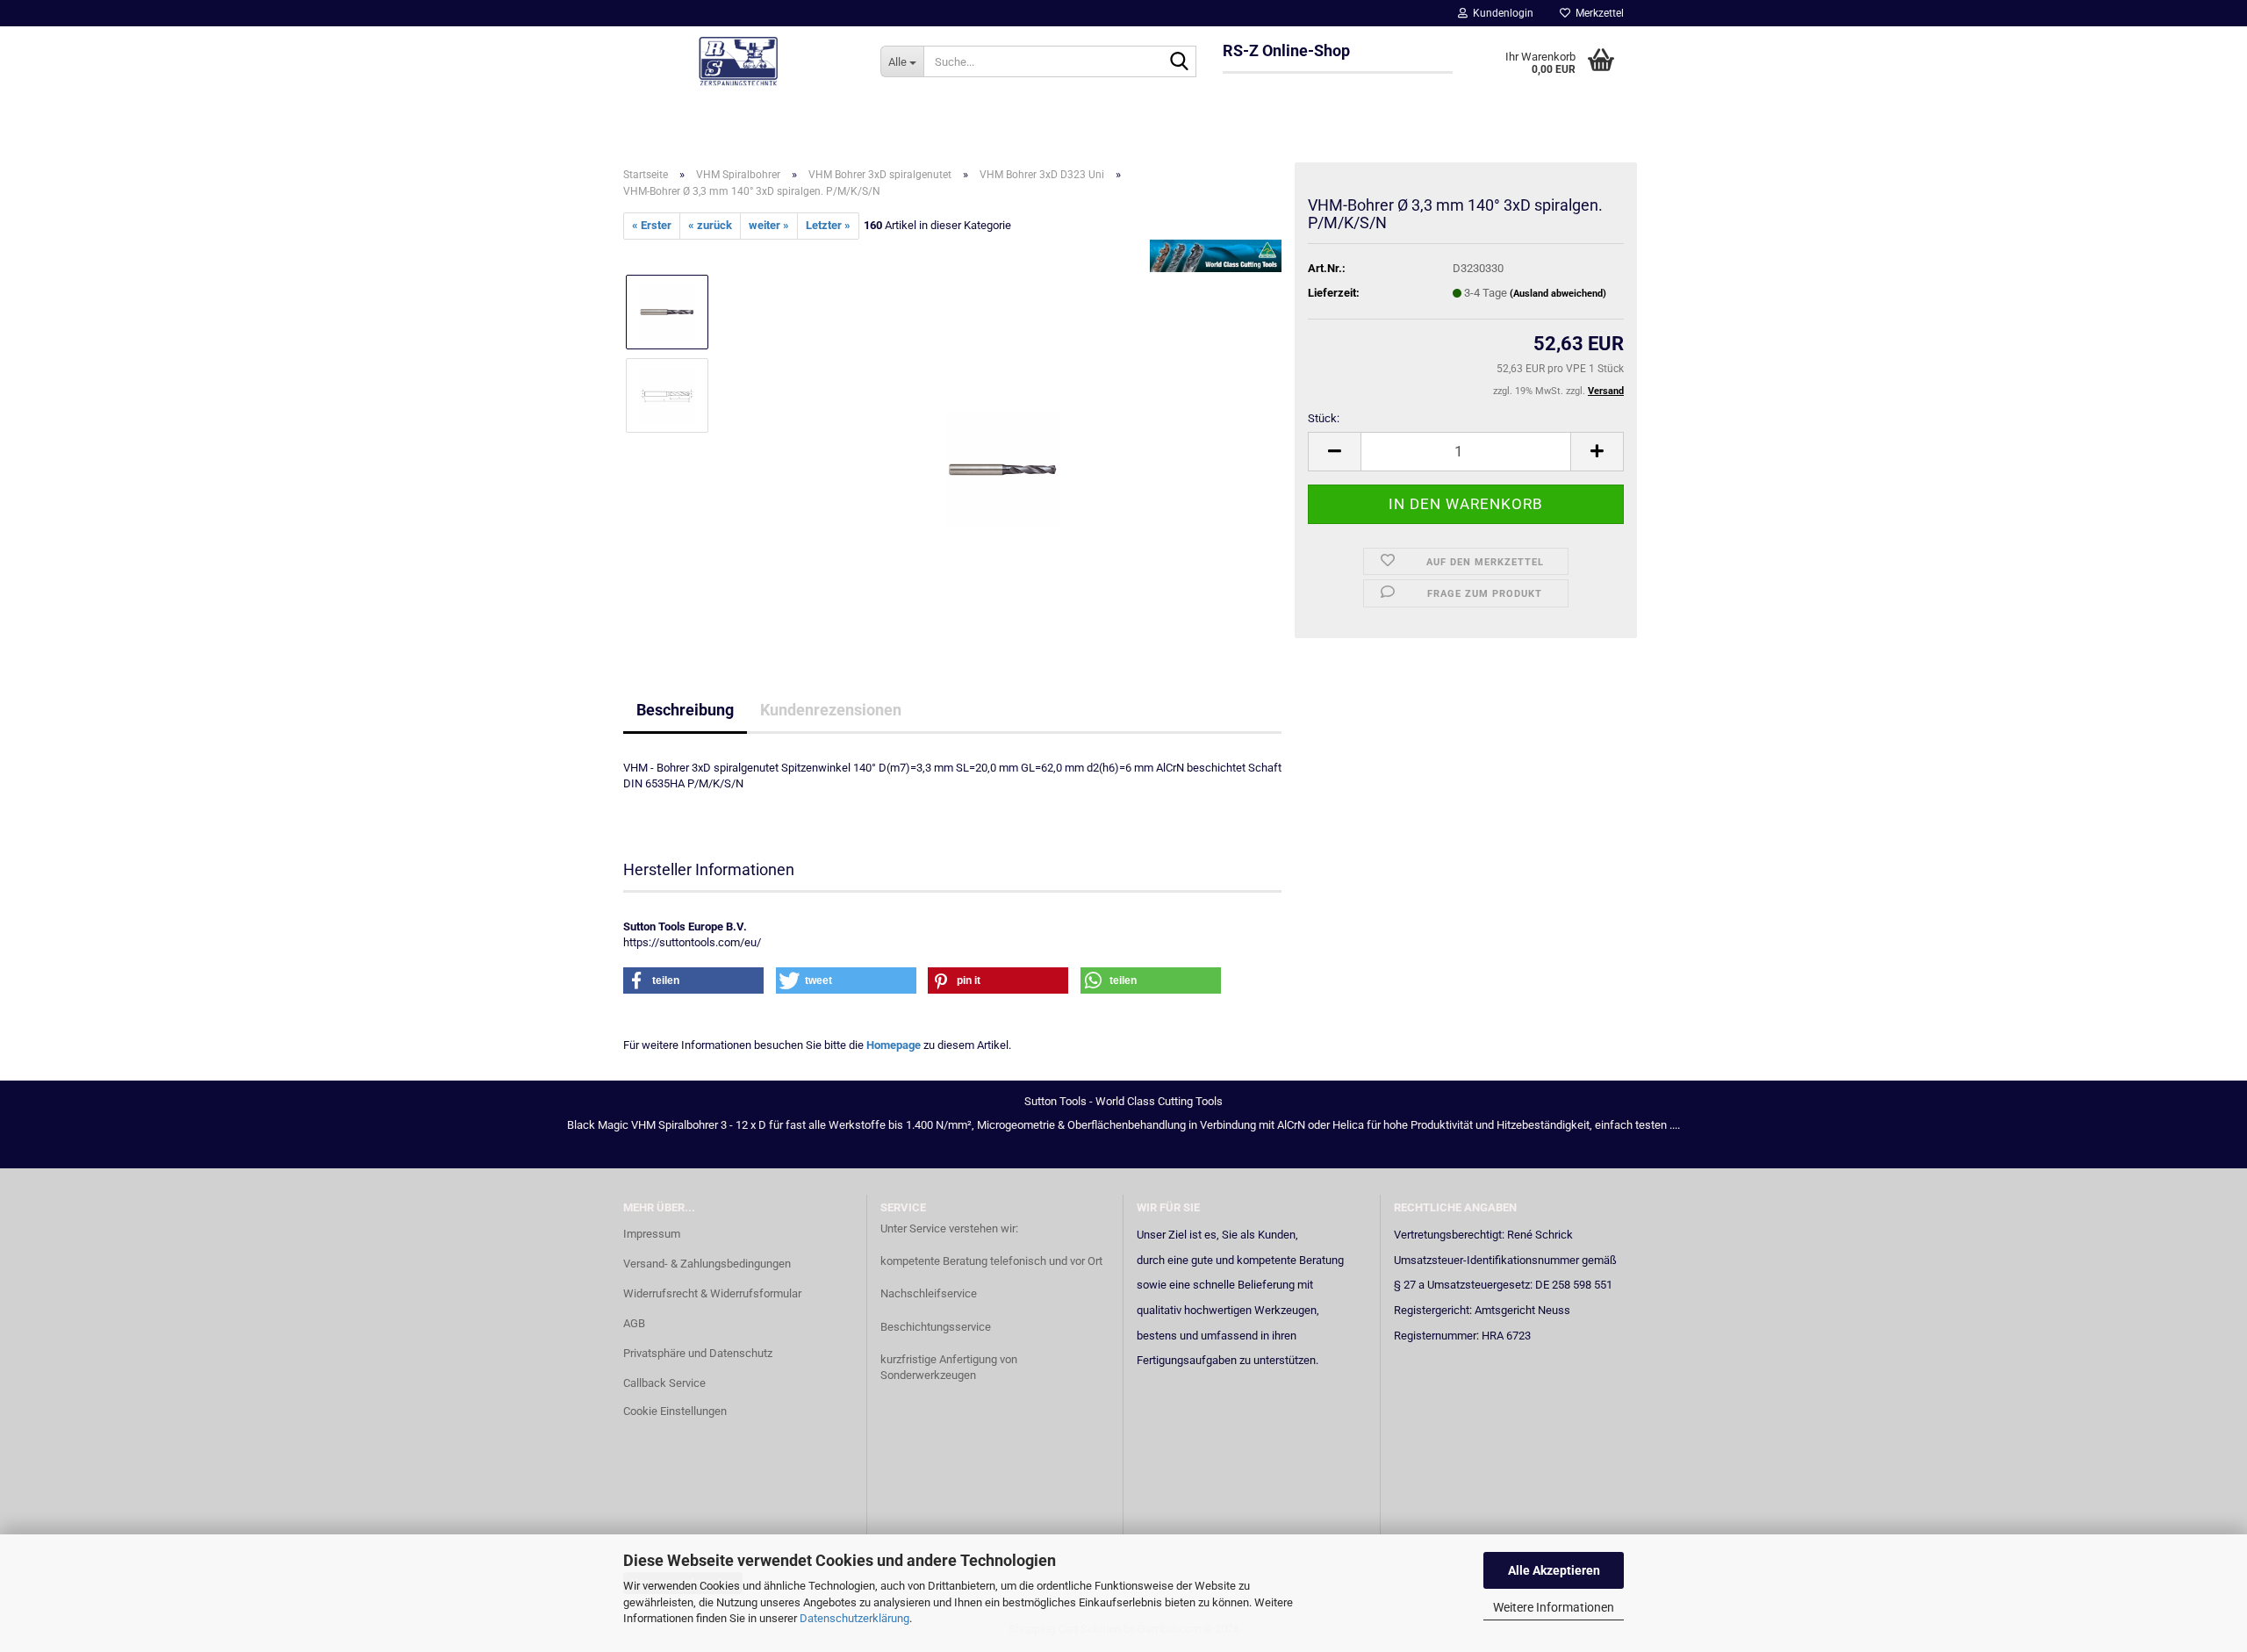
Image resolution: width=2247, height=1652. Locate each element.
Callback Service (664, 1383)
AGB (634, 1323)
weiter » (769, 225)
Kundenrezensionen (831, 710)
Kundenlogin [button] (1500, 13)
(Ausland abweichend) (1558, 294)
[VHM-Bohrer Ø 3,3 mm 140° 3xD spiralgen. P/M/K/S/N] (1003, 436)
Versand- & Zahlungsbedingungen (707, 1264)
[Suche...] (1180, 62)
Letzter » (828, 225)
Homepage (894, 1045)
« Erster (652, 225)
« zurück (710, 225)
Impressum (652, 1234)
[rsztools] (739, 61)
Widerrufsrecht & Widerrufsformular (712, 1293)
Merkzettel (1597, 13)
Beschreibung (685, 710)
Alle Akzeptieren (1554, 1570)
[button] (1334, 452)
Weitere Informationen (1554, 1607)
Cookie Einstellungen (675, 1411)
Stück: (1324, 418)
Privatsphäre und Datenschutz (698, 1353)
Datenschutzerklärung (854, 1618)
